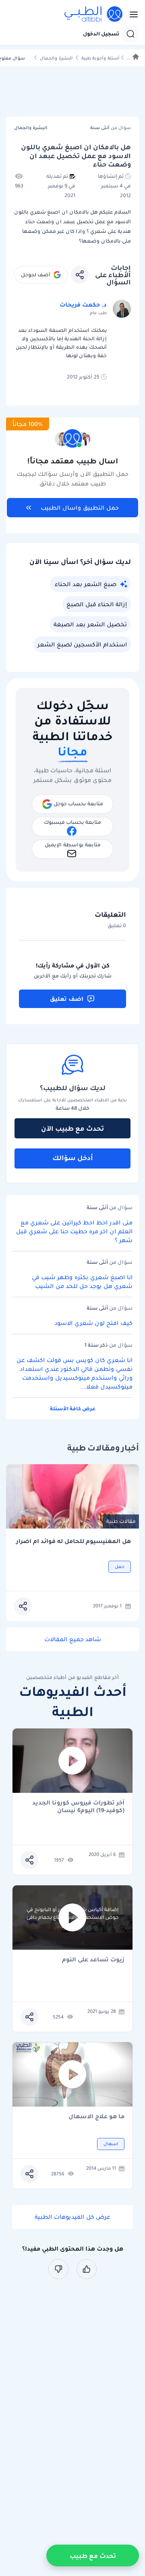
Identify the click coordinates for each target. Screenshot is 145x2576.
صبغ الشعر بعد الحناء (86, 584)
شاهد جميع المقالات (73, 1639)
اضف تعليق (67, 999)
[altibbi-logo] (94, 14)
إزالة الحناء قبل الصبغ (97, 604)
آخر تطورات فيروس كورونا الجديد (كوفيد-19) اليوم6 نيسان (78, 1806)
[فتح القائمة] (131, 14)
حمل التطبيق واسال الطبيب (80, 508)
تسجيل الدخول (101, 34)
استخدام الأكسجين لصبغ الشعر (82, 644)
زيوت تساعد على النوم (93, 1960)
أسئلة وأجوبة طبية (100, 58)
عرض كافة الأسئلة (73, 1408)
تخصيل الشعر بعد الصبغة (90, 624)
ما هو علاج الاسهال (96, 2117)
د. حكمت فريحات (83, 305)
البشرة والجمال (56, 58)
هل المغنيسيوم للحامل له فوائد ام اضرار (74, 1541)
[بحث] (130, 34)
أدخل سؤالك (73, 1158)
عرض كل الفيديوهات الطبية (72, 2217)
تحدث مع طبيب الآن (72, 1128)
